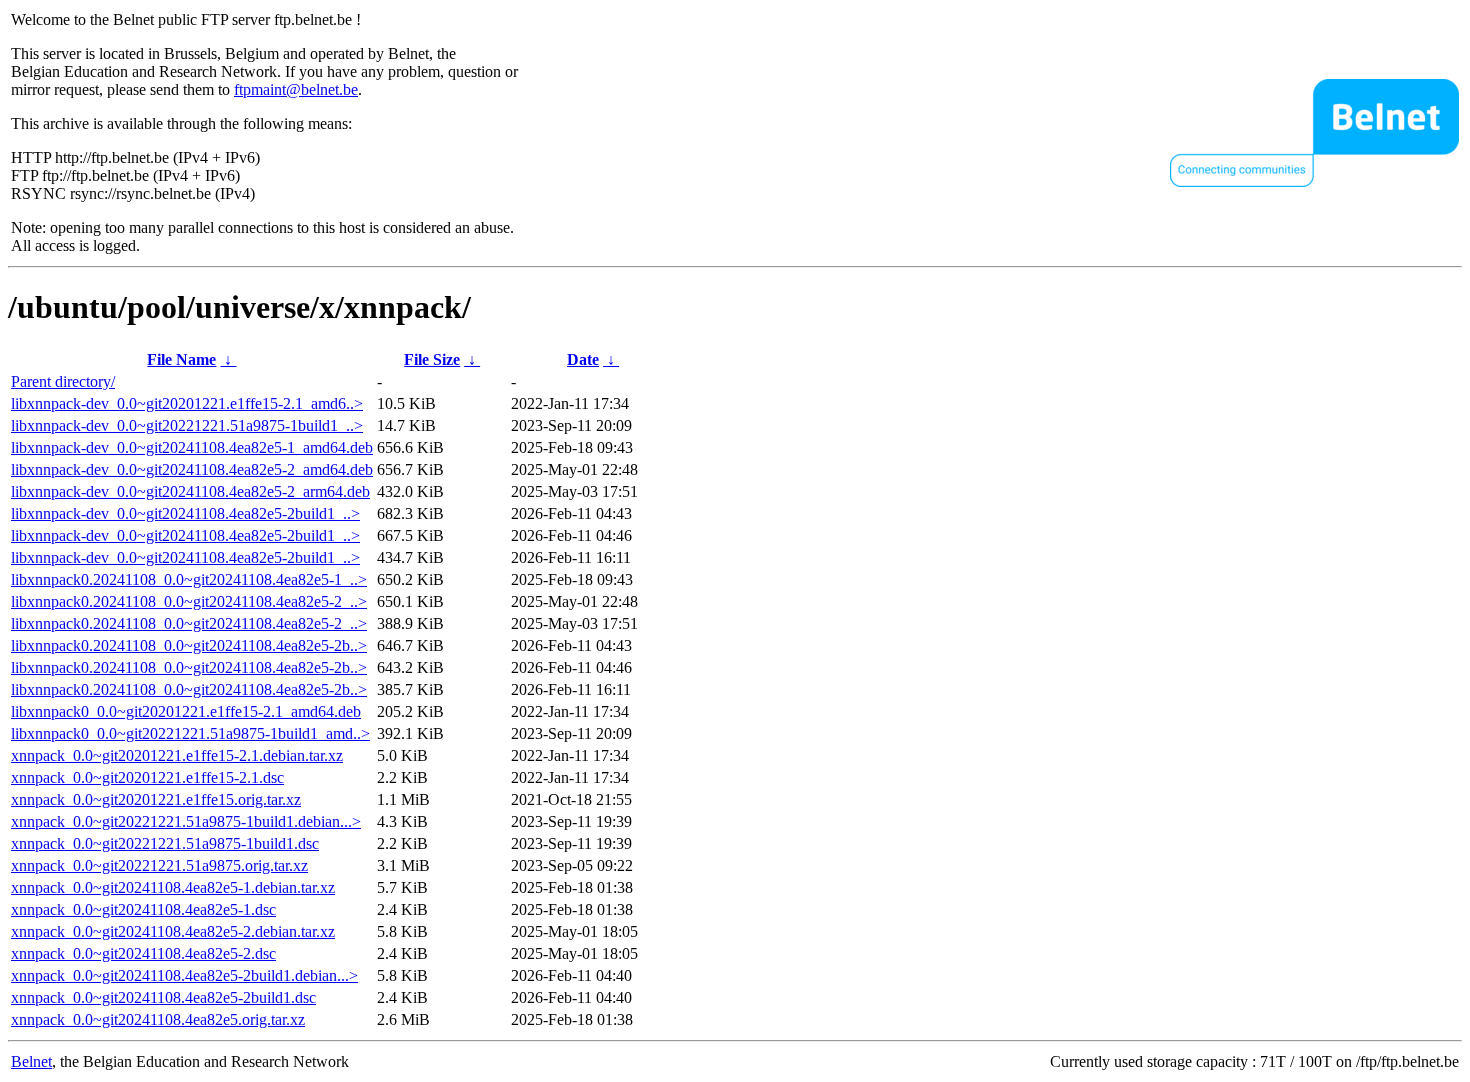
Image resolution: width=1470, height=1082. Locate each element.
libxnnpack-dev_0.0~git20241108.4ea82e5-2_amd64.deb (192, 469)
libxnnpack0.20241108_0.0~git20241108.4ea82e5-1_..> (189, 579)
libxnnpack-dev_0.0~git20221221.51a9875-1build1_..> (187, 425)
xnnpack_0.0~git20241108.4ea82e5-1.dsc (143, 909)
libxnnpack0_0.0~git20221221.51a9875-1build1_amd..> (190, 733)
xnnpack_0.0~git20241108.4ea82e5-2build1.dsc (163, 997)
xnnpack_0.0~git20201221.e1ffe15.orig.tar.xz (156, 799)
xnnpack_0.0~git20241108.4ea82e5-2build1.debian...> (184, 975)
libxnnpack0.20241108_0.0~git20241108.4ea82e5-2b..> (189, 645)
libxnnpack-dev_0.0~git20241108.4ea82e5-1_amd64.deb (192, 447)
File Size (432, 359)
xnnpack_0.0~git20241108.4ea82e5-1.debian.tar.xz (173, 887)
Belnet (31, 1061)
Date (583, 359)
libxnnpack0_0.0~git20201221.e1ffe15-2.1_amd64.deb (186, 711)
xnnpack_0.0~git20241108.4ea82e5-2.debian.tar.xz (173, 931)
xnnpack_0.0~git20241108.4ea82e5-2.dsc (143, 953)
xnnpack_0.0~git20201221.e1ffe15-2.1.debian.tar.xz (177, 755)
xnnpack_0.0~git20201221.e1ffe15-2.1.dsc (147, 777)
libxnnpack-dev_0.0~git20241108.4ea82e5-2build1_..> (185, 513)
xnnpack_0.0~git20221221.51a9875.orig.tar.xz (159, 865)
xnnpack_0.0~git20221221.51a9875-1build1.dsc (165, 843)
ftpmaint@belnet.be (296, 89)
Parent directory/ (63, 381)
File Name (181, 359)
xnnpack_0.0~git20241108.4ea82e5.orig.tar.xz (158, 1019)
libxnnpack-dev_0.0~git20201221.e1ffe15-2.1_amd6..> (187, 403)
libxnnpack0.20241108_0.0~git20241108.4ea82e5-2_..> (189, 601)
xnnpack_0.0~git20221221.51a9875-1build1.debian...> (186, 821)
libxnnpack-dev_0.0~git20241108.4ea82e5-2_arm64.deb (190, 491)
